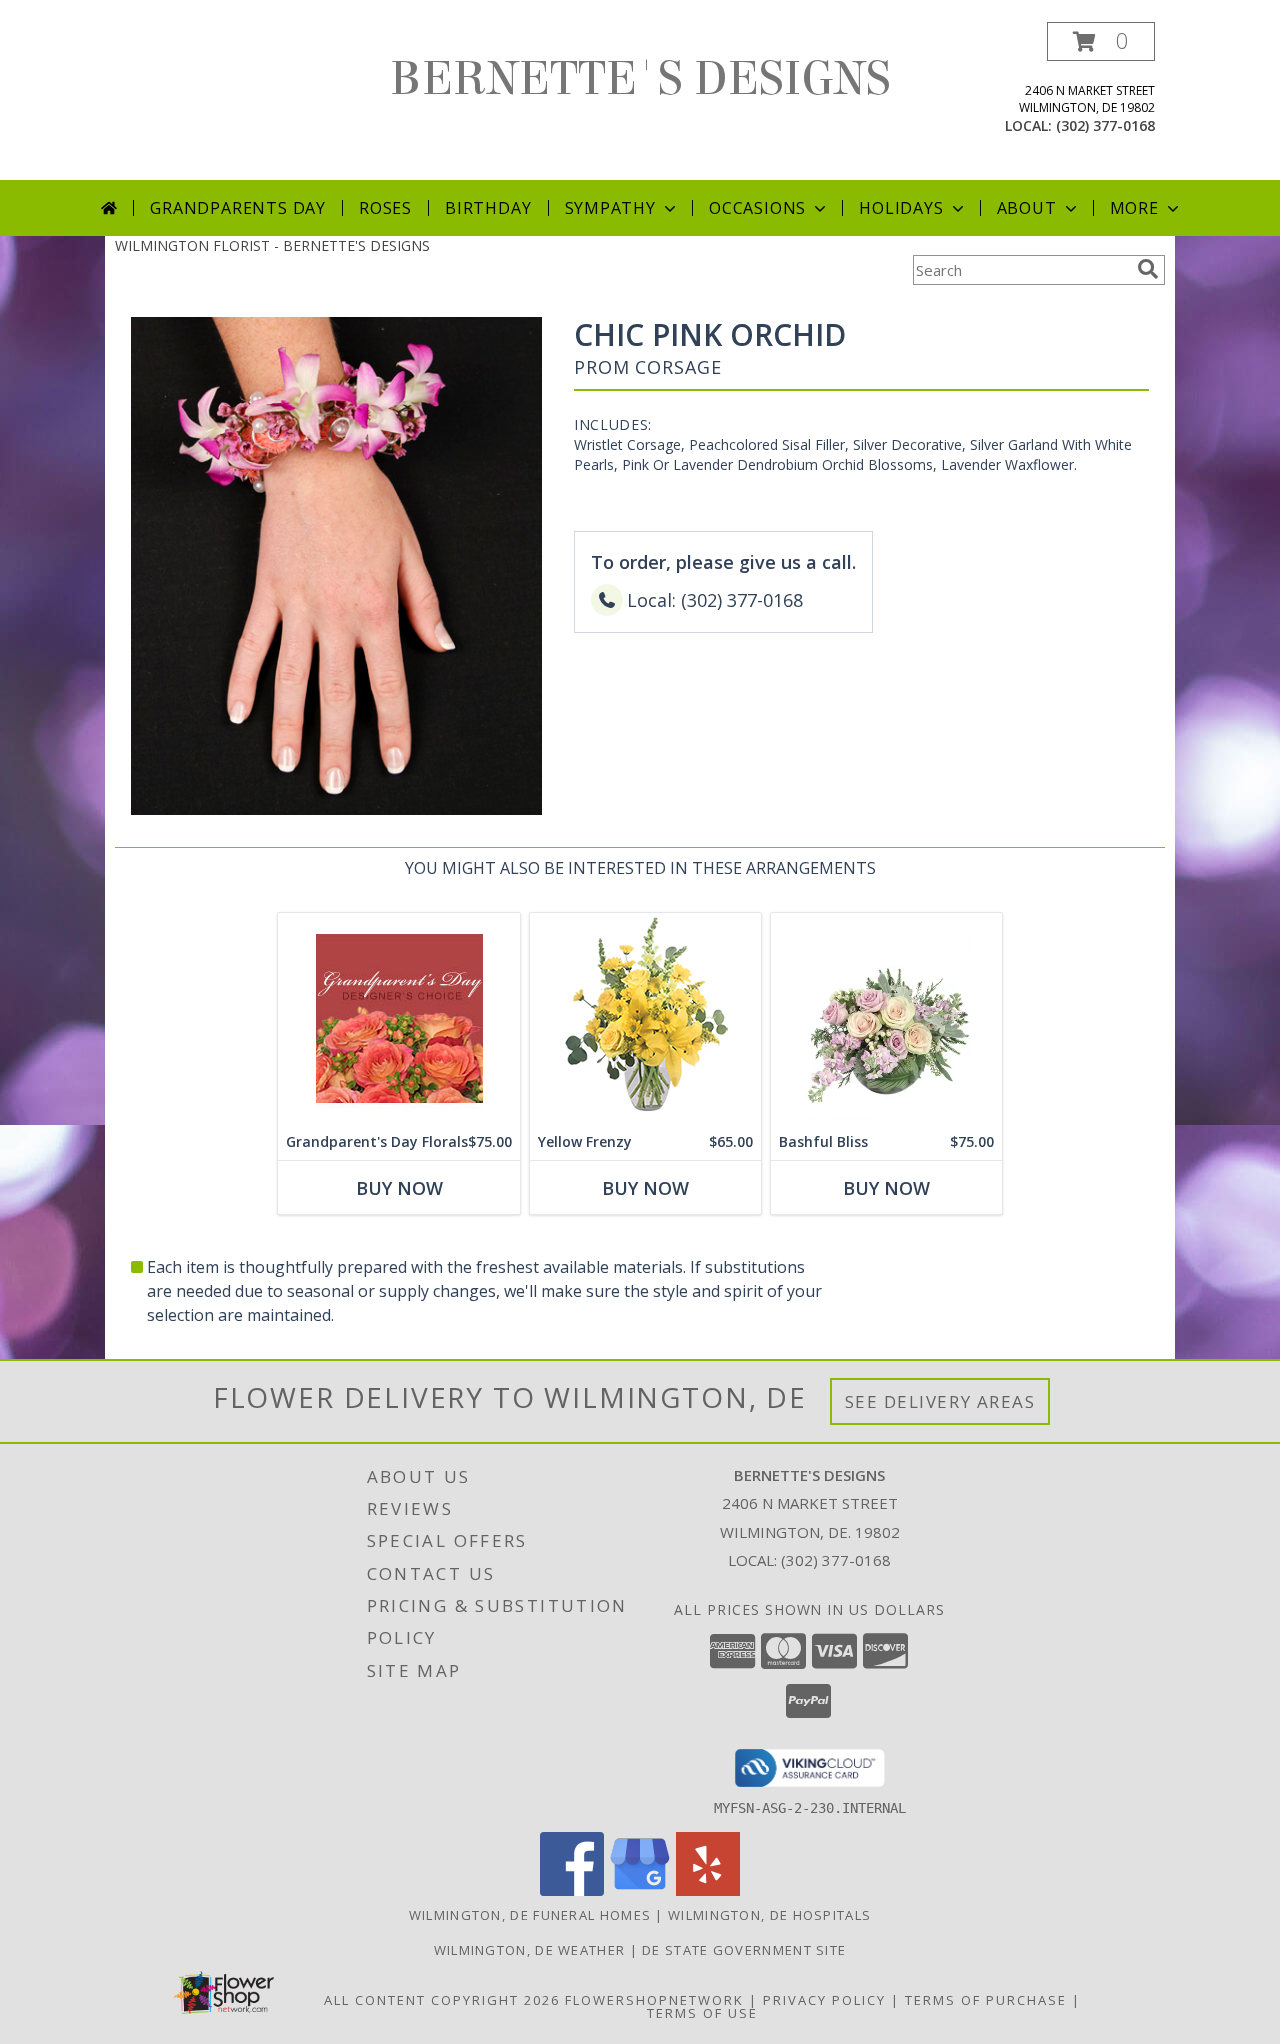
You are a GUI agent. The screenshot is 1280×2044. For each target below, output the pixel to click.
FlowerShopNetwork (654, 2000)
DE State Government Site (744, 1950)
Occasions (757, 208)
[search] (1148, 269)
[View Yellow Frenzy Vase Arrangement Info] (645, 1018)
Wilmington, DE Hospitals (769, 1915)
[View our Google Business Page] (640, 1890)
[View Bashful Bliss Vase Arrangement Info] (886, 1018)
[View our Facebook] (572, 1890)
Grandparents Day (238, 208)
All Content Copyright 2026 (442, 2000)
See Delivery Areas (940, 1401)
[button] (1101, 41)
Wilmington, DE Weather (530, 1950)
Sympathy (610, 208)
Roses (385, 208)
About (1027, 208)
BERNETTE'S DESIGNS (640, 79)
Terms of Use (702, 2013)
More (1134, 208)
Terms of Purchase (986, 2000)
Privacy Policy (824, 2000)
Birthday (488, 208)
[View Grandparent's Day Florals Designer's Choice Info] (399, 1018)
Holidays (901, 208)
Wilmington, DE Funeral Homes (530, 1915)
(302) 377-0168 (1105, 125)
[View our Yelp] (708, 1890)
